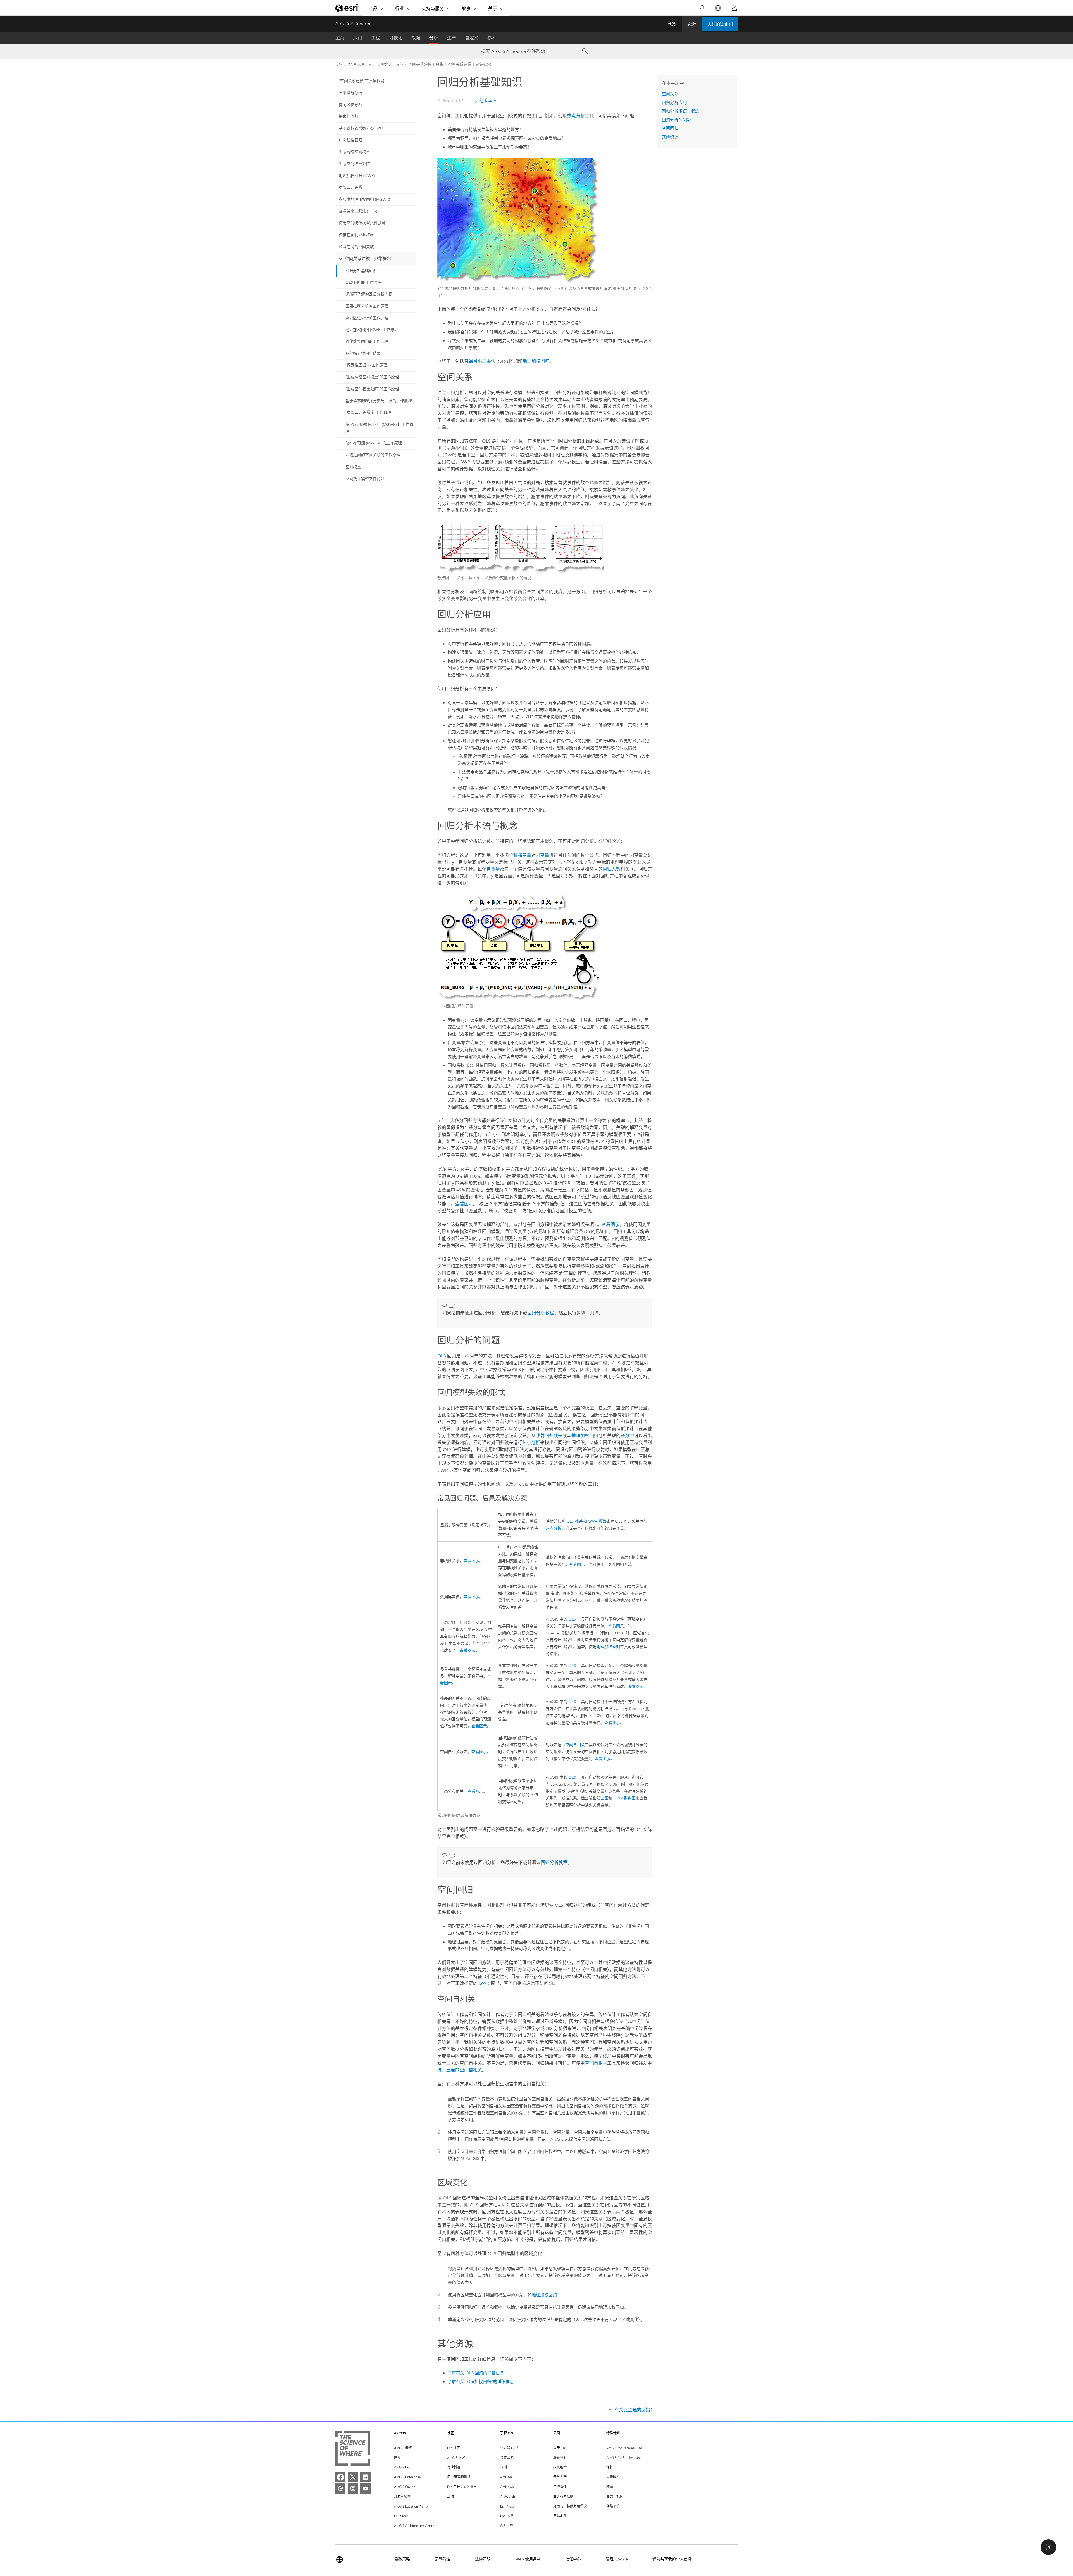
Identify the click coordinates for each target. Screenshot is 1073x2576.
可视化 (396, 38)
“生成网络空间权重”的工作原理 (372, 377)
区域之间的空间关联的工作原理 (373, 455)
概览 (672, 24)
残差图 (602, 1798)
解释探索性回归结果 (363, 353)
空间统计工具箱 (390, 64)
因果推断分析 (350, 93)
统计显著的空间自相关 (460, 2070)
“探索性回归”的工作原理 (366, 365)
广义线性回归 (350, 140)
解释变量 (522, 855)
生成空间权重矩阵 (354, 164)
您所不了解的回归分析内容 (369, 294)
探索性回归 (348, 116)
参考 (492, 38)
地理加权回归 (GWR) (357, 176)
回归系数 (612, 869)
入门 (358, 38)
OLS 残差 (575, 1521)
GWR (484, 1983)
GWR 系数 (597, 1521)
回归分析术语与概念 (681, 111)
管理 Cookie (617, 2559)
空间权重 (353, 467)
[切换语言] (718, 8)
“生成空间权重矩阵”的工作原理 (372, 389)
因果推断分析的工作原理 (367, 306)
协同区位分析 (350, 105)
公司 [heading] (557, 2433)
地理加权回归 (536, 361)
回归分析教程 (541, 1313)
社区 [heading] (450, 2433)
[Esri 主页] (347, 8)
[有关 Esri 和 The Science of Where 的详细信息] (353, 2449)
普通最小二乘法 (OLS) (358, 211)
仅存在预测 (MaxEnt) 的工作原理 (374, 443)
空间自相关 (575, 1745)
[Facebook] (340, 2477)
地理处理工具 (360, 64)
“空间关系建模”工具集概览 (362, 81)
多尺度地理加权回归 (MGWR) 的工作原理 (379, 428)
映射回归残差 (549, 1436)
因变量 (542, 855)
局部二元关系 (350, 187)
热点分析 (576, 116)
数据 (416, 38)
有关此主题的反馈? (633, 2410)
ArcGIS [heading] (400, 2433)
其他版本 (483, 101)
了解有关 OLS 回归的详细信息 (476, 2373)
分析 (434, 38)
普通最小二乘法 (480, 361)
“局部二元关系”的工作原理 (368, 412)
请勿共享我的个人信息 (672, 2559)
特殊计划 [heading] (613, 2433)
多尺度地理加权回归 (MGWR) (364, 199)
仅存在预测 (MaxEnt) (357, 235)
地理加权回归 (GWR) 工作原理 (372, 330)
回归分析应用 (674, 103)
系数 (625, 1436)
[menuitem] (416, 2448)
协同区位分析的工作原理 (367, 318)
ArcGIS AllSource (353, 23)
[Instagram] (353, 2489)
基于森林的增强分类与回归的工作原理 (379, 401)
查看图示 (464, 1204)
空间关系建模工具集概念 (469, 64)
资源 (692, 24)
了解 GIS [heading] (507, 2433)
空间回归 (670, 128)
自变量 (493, 869)
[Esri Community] (340, 2489)
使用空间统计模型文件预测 (362, 223)
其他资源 (670, 137)
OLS (442, 1356)
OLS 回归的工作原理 (363, 282)
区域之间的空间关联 (356, 247)
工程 (376, 38)
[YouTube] (365, 2489)
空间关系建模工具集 (426, 64)
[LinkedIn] (365, 2477)
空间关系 (670, 94)
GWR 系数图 (624, 1798)
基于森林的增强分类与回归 (362, 128)
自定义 (472, 38)
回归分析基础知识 (361, 271)
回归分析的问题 (676, 120)
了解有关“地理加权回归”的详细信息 (481, 2382)
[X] (353, 2477)
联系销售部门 (720, 24)
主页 (340, 38)
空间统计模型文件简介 (365, 479)
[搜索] (702, 8)
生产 (452, 38)
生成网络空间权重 (354, 152)
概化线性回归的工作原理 (367, 341)
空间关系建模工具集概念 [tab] (368, 259)
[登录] (734, 8)
